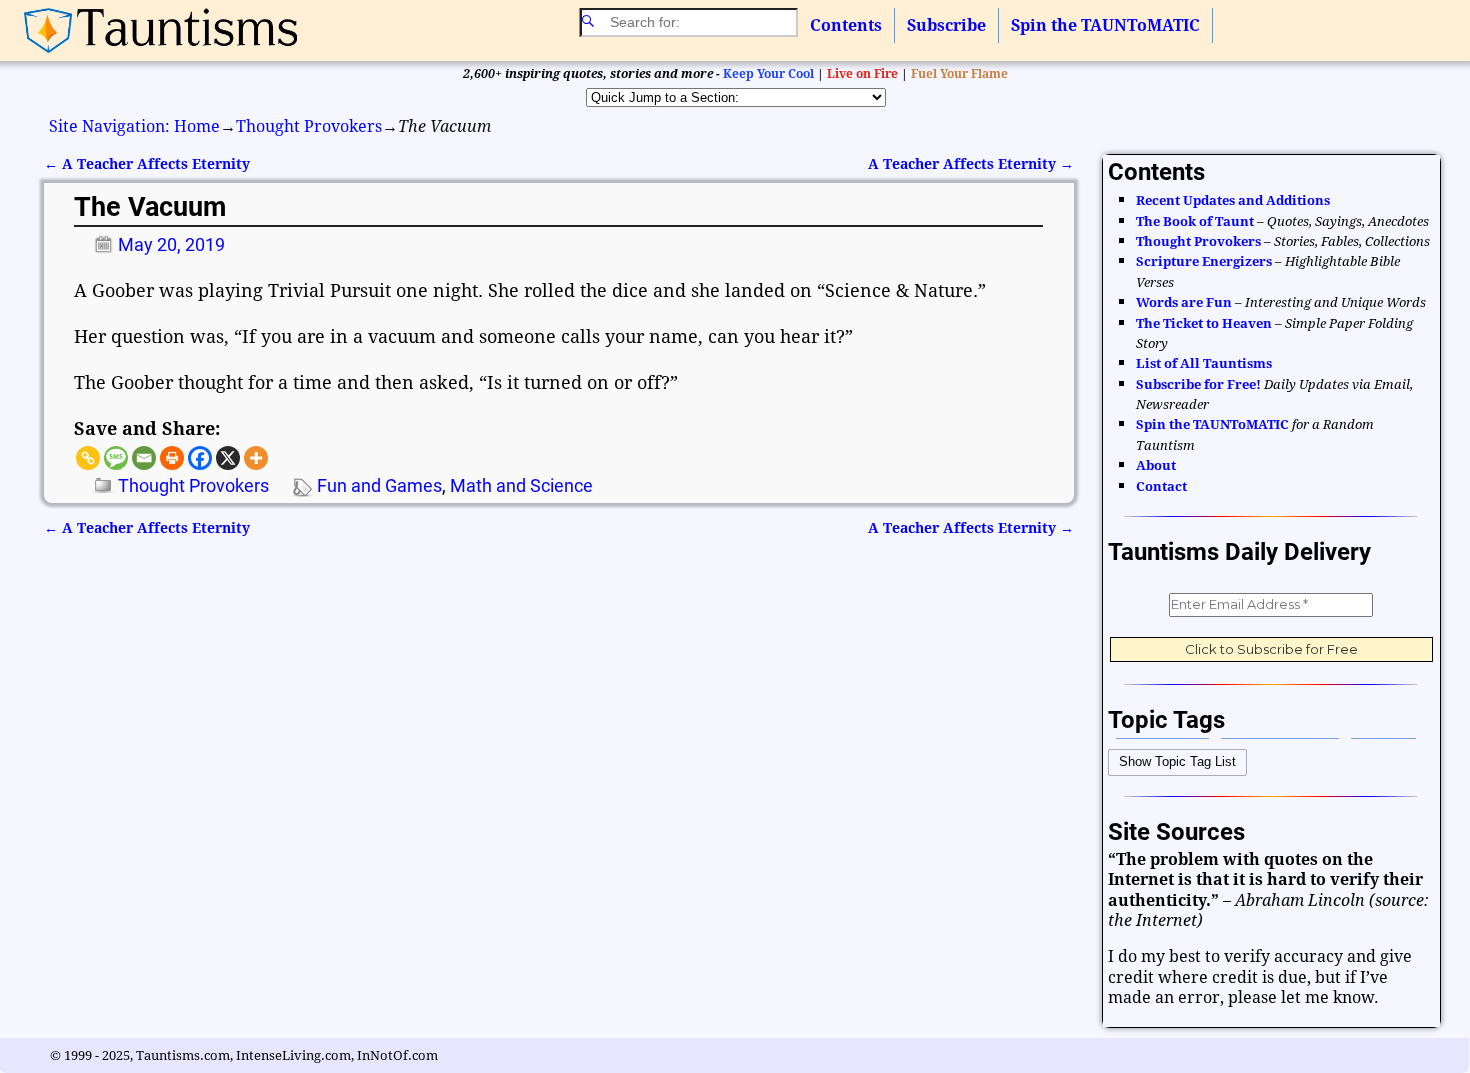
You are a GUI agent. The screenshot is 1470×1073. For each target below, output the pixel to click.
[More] (256, 458)
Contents (846, 25)
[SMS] (116, 458)
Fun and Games (379, 485)
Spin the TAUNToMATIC (1105, 25)
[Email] (144, 458)
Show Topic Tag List (1177, 761)
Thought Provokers (309, 126)
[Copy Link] (88, 458)
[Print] (172, 458)
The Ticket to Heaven (1204, 323)
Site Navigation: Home (134, 126)
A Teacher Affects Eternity (147, 164)
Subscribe (946, 25)
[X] (228, 458)
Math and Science (521, 485)
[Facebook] (200, 458)
